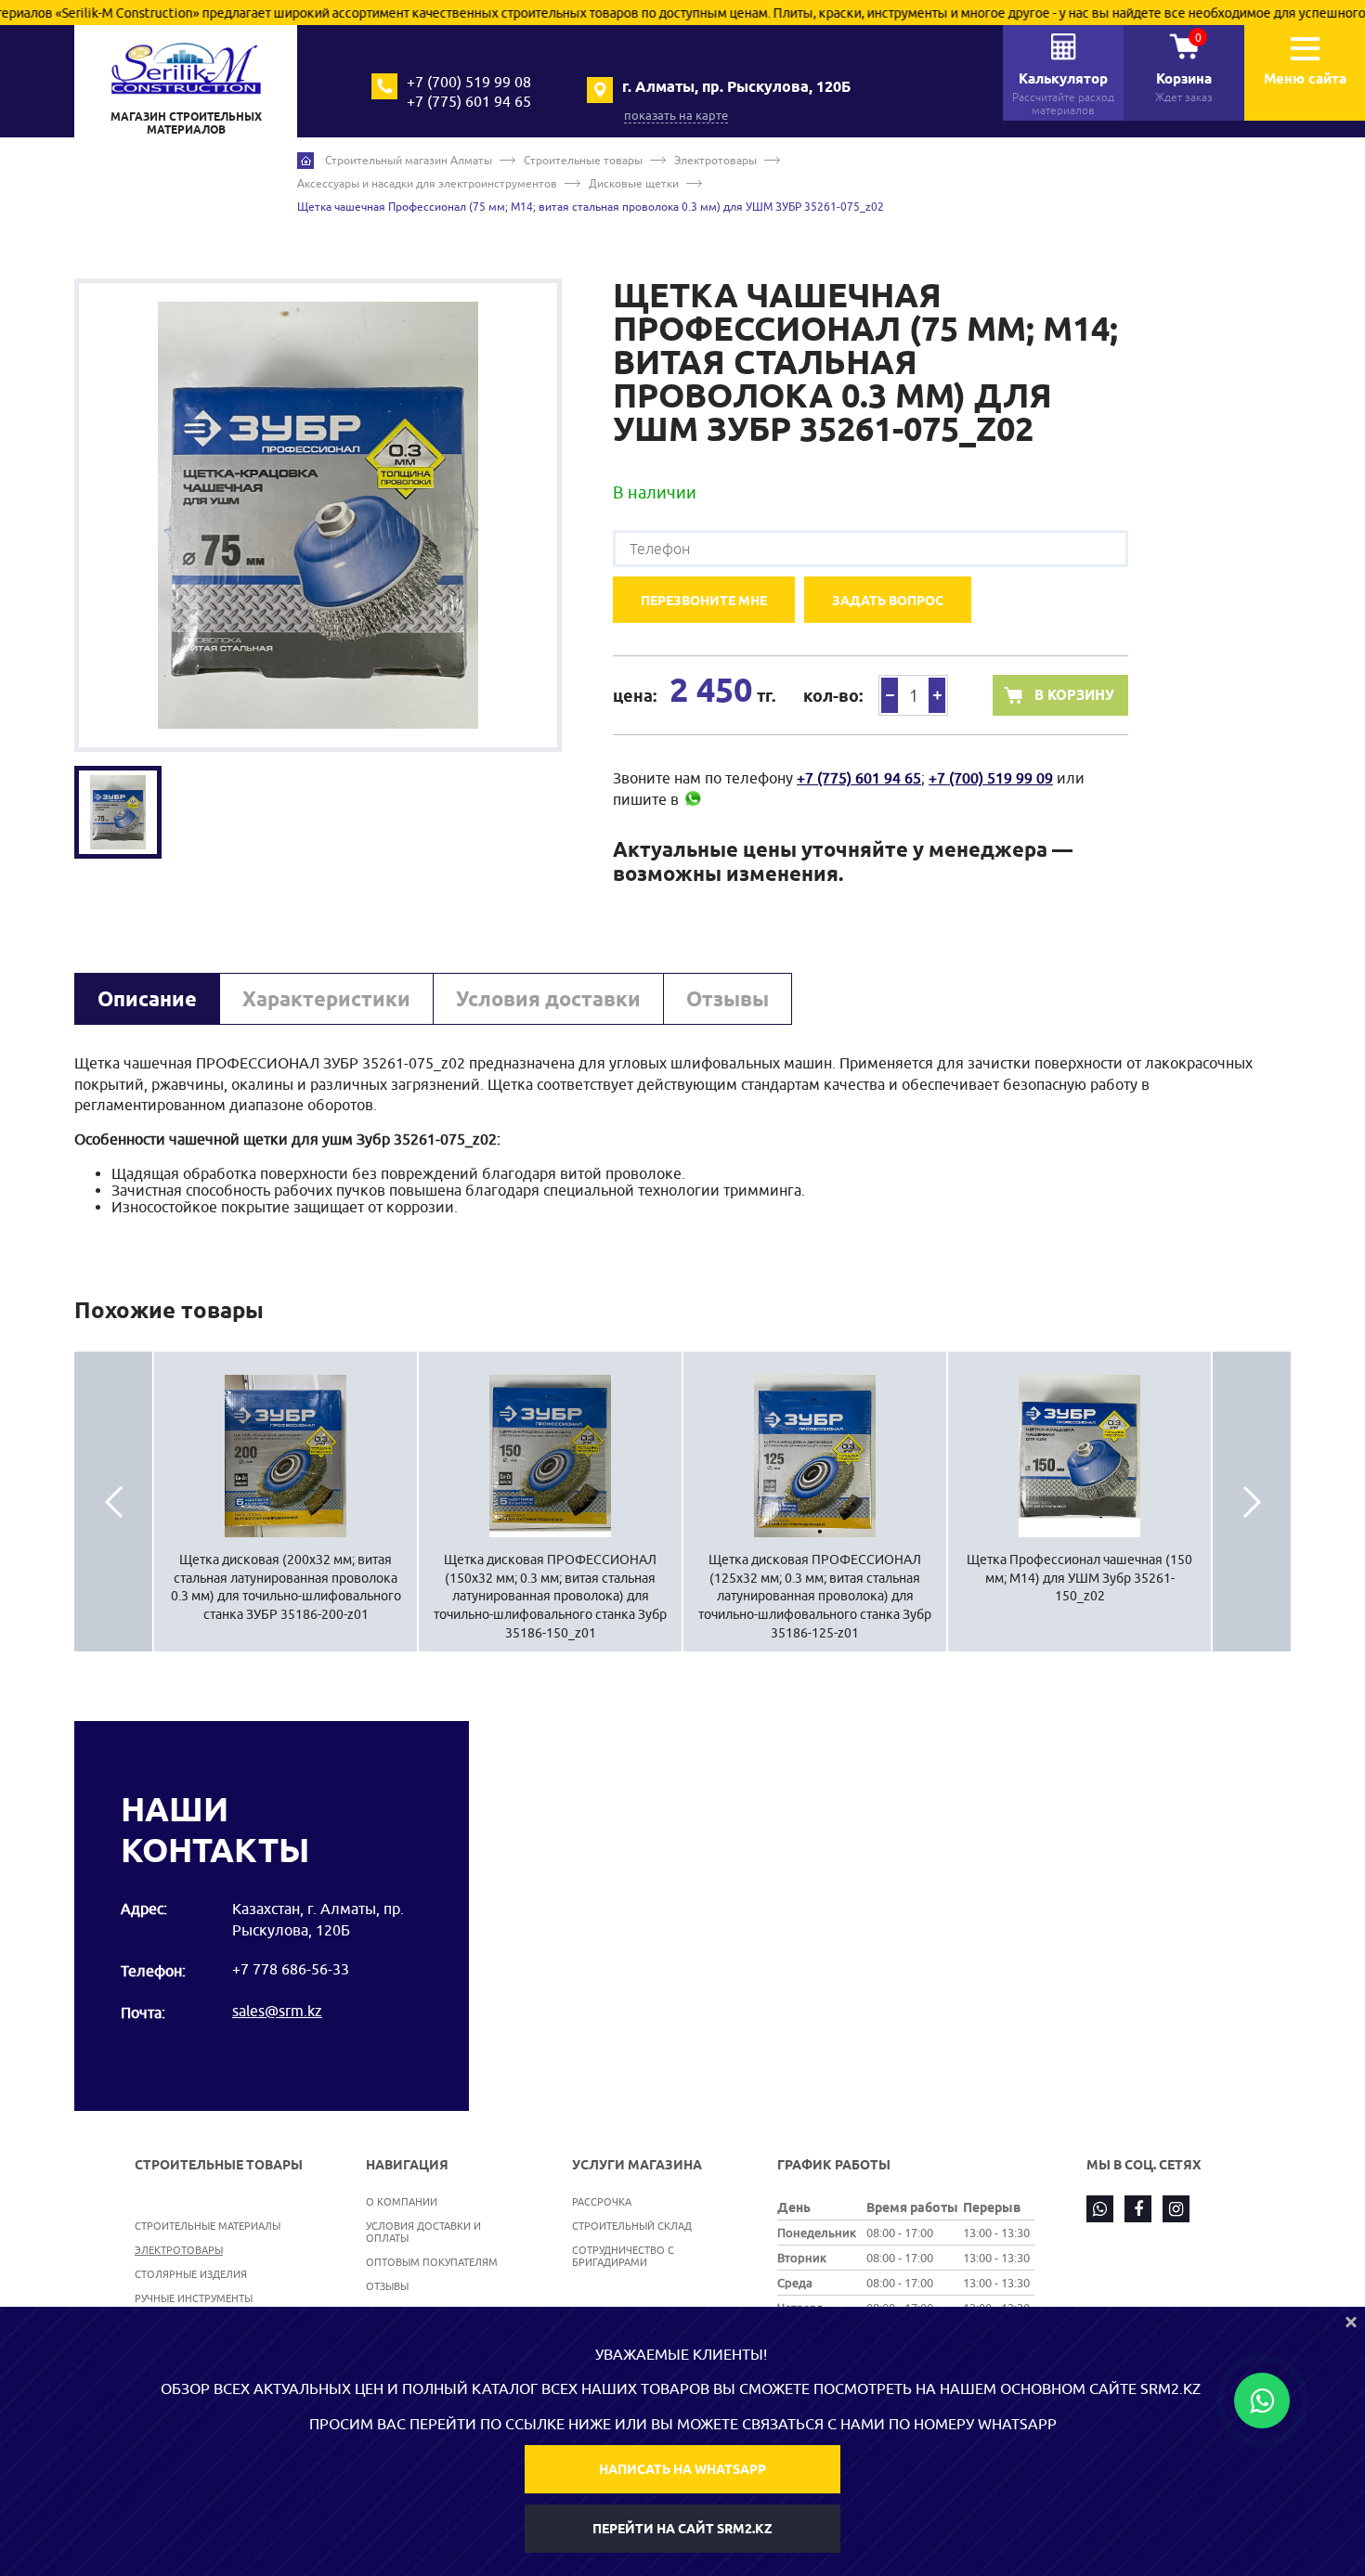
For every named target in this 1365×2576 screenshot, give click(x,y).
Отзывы (728, 999)
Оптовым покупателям (432, 2262)
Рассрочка (602, 2201)
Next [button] (1252, 1502)
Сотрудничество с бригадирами (623, 2256)
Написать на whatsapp (682, 2469)
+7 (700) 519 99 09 (991, 778)
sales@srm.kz (277, 2011)
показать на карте (676, 115)
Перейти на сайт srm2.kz (682, 2529)
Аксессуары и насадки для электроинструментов (427, 183)
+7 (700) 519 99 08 (469, 82)
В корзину (1074, 695)
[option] (318, 515)
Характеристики (326, 999)
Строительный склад (632, 2226)
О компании (402, 2201)
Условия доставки (548, 999)
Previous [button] (113, 1502)
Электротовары (715, 160)
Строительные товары (583, 160)
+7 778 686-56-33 (291, 1969)
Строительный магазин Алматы (409, 160)
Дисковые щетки (634, 183)
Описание (147, 999)
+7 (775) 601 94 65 (469, 101)
